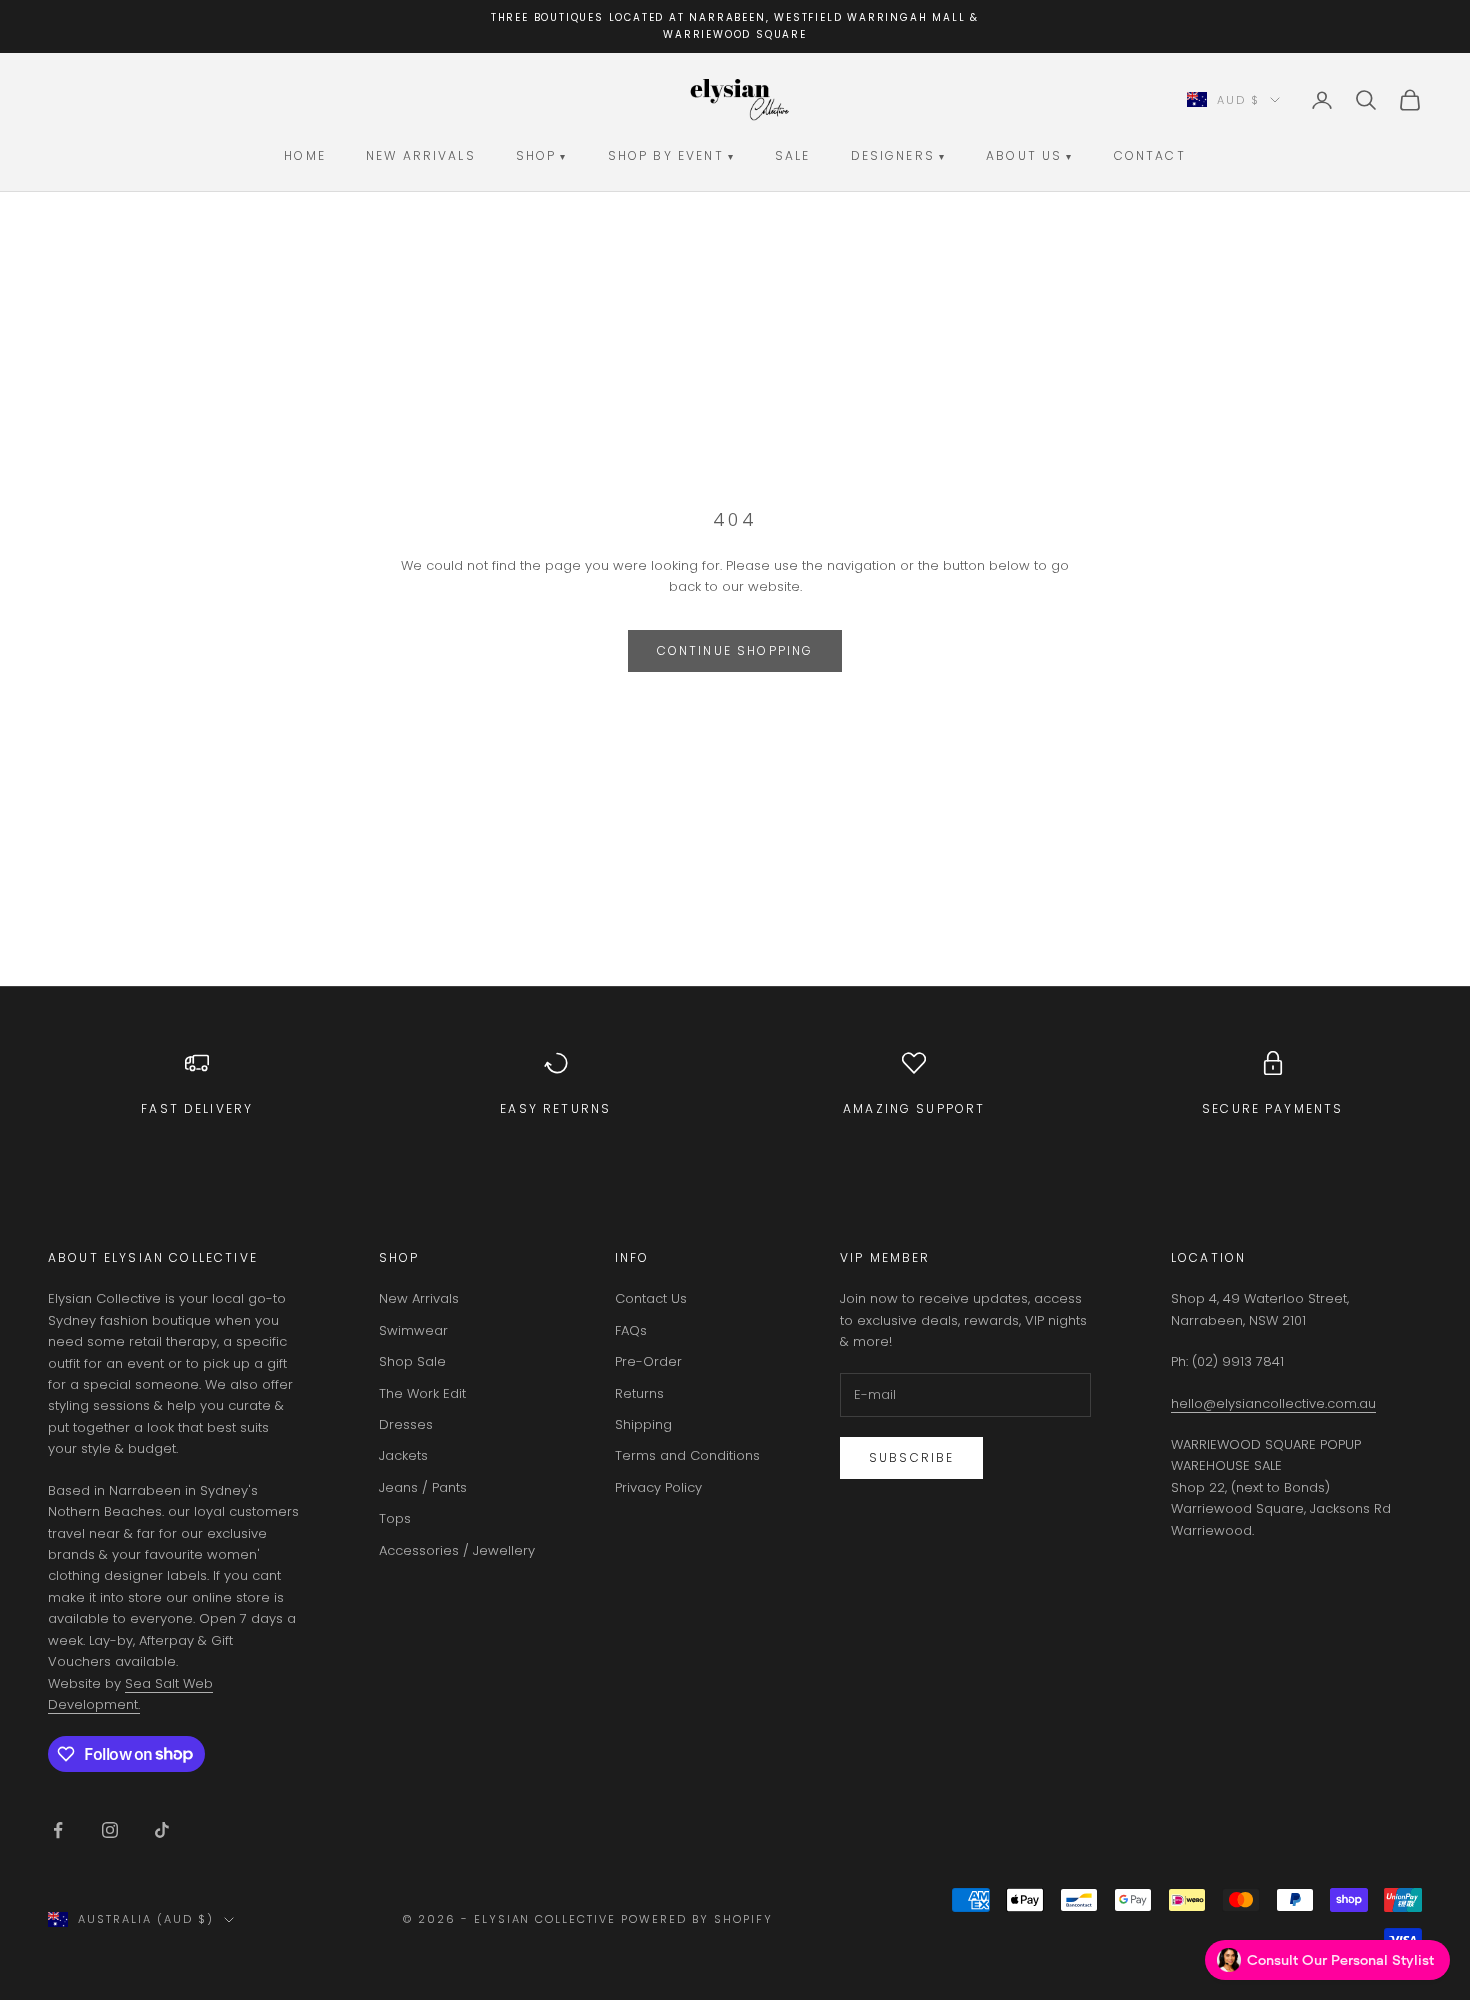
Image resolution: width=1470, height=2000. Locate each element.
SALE (793, 155)
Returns (639, 1393)
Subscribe (911, 1457)
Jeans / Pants (423, 1487)
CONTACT (1150, 155)
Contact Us (651, 1298)
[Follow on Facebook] (58, 1830)
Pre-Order (648, 1361)
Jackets (403, 1455)
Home (305, 155)
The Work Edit (422, 1393)
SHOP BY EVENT (671, 155)
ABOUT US (1029, 155)
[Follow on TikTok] (162, 1830)
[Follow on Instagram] (110, 1830)
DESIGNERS (899, 155)
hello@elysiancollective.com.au (1273, 1403)
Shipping (643, 1424)
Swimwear (413, 1330)
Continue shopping (735, 650)
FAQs (631, 1330)
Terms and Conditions (687, 1455)
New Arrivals (419, 1298)
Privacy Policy (658, 1487)
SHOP (542, 155)
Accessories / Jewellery (457, 1550)
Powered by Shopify (697, 1919)
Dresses (406, 1424)
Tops (395, 1518)
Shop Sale (412, 1361)
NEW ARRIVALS (421, 155)
